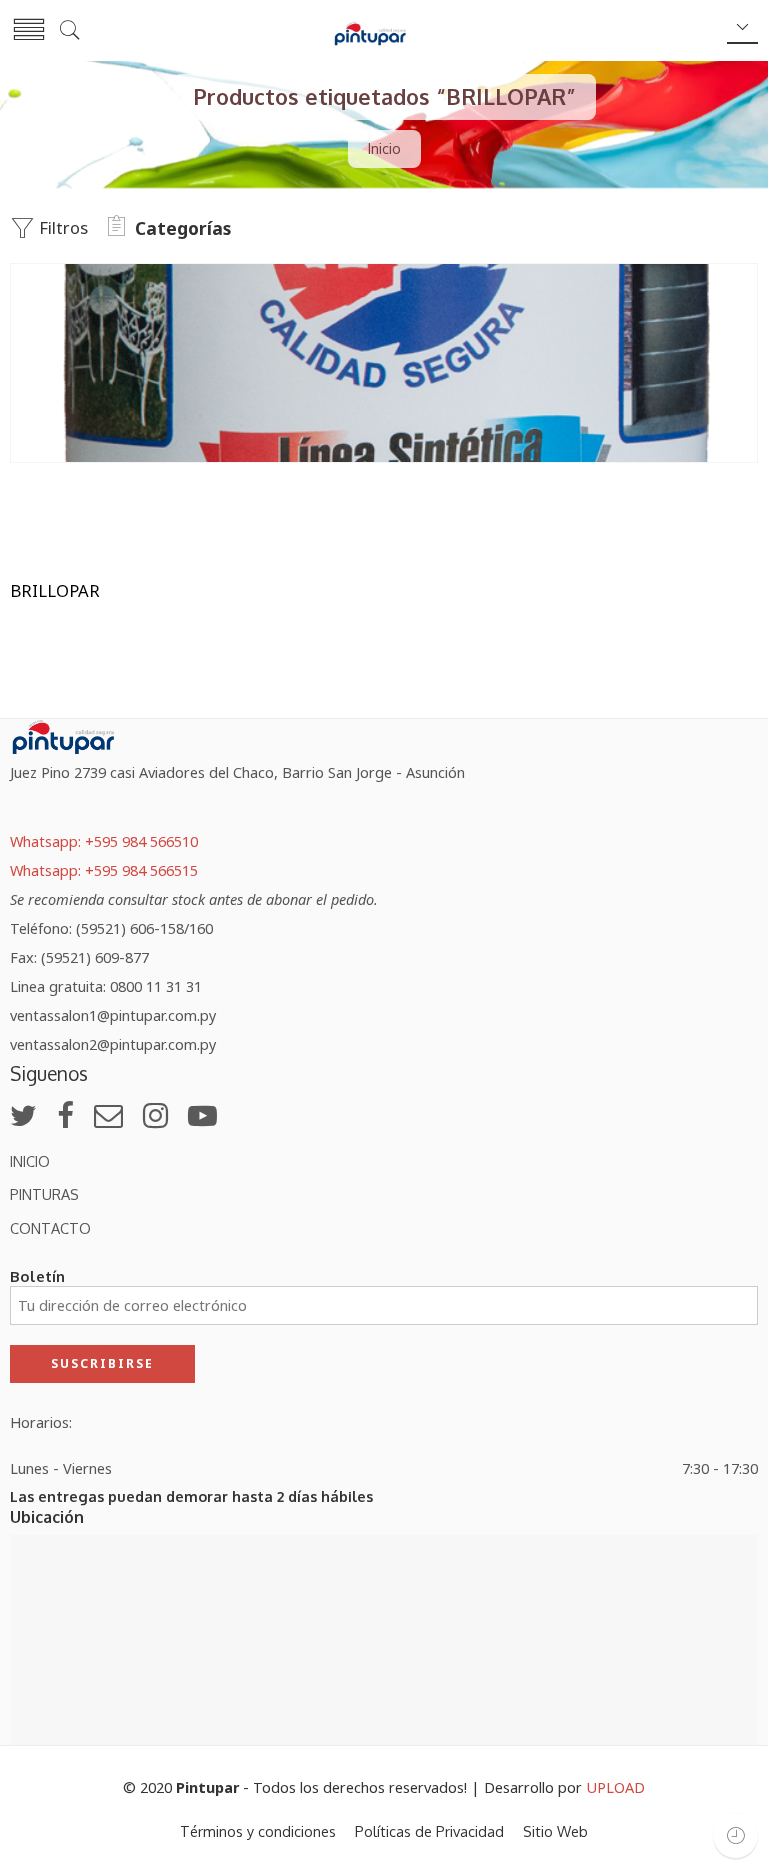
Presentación (56, 279)
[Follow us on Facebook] (65, 1115)
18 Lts (66, 307)
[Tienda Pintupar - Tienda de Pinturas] (370, 31)
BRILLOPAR (55, 590)
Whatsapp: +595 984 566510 (104, 841)
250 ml (66, 368)
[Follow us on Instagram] (155, 1115)
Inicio (384, 148)
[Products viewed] (735, 1835)
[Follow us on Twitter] (23, 1115)
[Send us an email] (108, 1115)
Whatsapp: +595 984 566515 (104, 870)
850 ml (66, 399)
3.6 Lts (66, 337)
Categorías (183, 228)
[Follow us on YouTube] (202, 1115)
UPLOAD (615, 1787)
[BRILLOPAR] (384, 363)
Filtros (61, 227)
